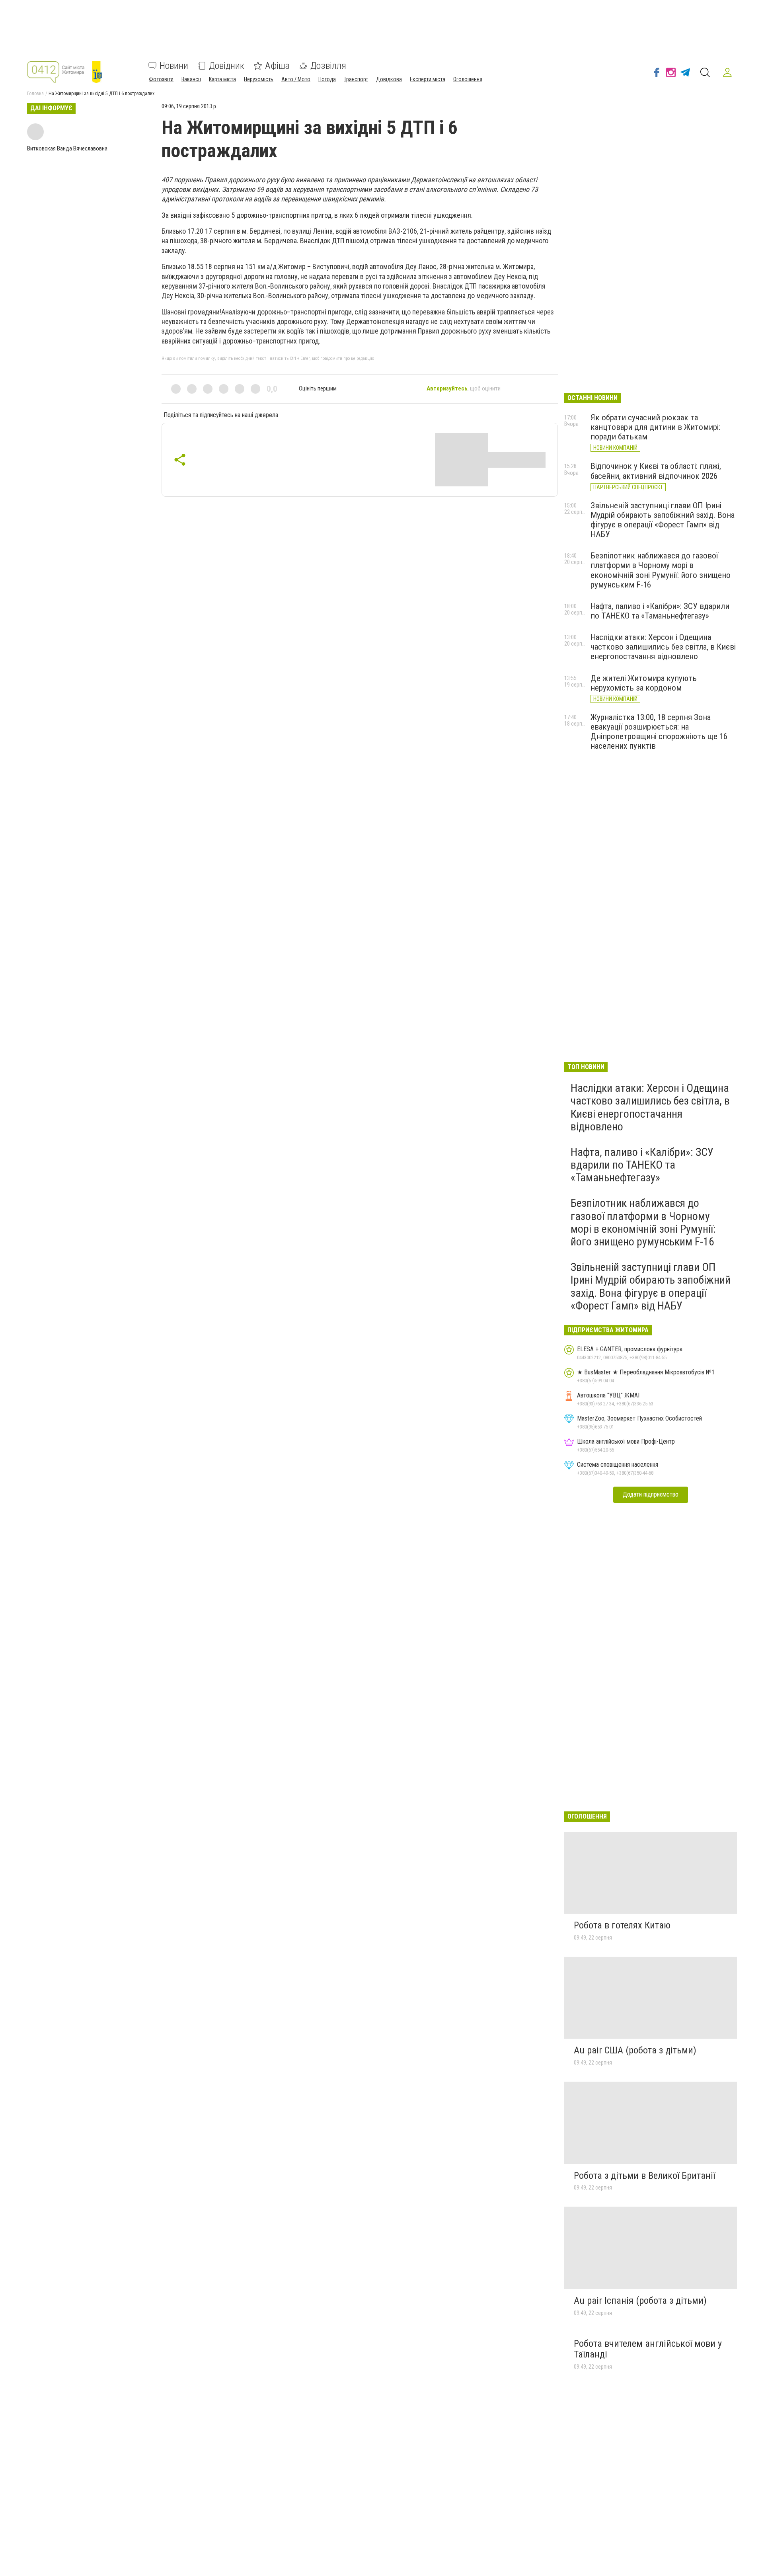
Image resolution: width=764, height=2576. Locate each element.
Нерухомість (259, 79)
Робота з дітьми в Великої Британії (644, 2176)
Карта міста (222, 79)
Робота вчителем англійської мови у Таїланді (648, 2349)
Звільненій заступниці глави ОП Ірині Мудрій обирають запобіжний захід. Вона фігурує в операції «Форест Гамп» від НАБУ (663, 520)
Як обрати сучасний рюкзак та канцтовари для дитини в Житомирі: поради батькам (655, 427)
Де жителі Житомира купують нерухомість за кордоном (644, 683)
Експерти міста (428, 79)
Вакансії (191, 79)
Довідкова (389, 79)
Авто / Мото (296, 79)
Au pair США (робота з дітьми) (635, 2050)
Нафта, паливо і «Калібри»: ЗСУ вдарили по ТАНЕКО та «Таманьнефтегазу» (660, 611)
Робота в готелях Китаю (622, 1925)
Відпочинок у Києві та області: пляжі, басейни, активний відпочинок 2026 (656, 471)
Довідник (227, 66)
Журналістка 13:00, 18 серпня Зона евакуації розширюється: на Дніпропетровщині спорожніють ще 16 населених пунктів (659, 732)
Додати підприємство (651, 1494)
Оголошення (468, 79)
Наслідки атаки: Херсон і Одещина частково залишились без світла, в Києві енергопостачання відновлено (663, 647)
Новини (174, 66)
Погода (327, 79)
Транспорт (356, 79)
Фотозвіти (161, 79)
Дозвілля (328, 66)
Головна (35, 94)
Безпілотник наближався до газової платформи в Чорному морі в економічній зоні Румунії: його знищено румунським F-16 (661, 570)
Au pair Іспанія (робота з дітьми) (640, 2301)
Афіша (277, 66)
